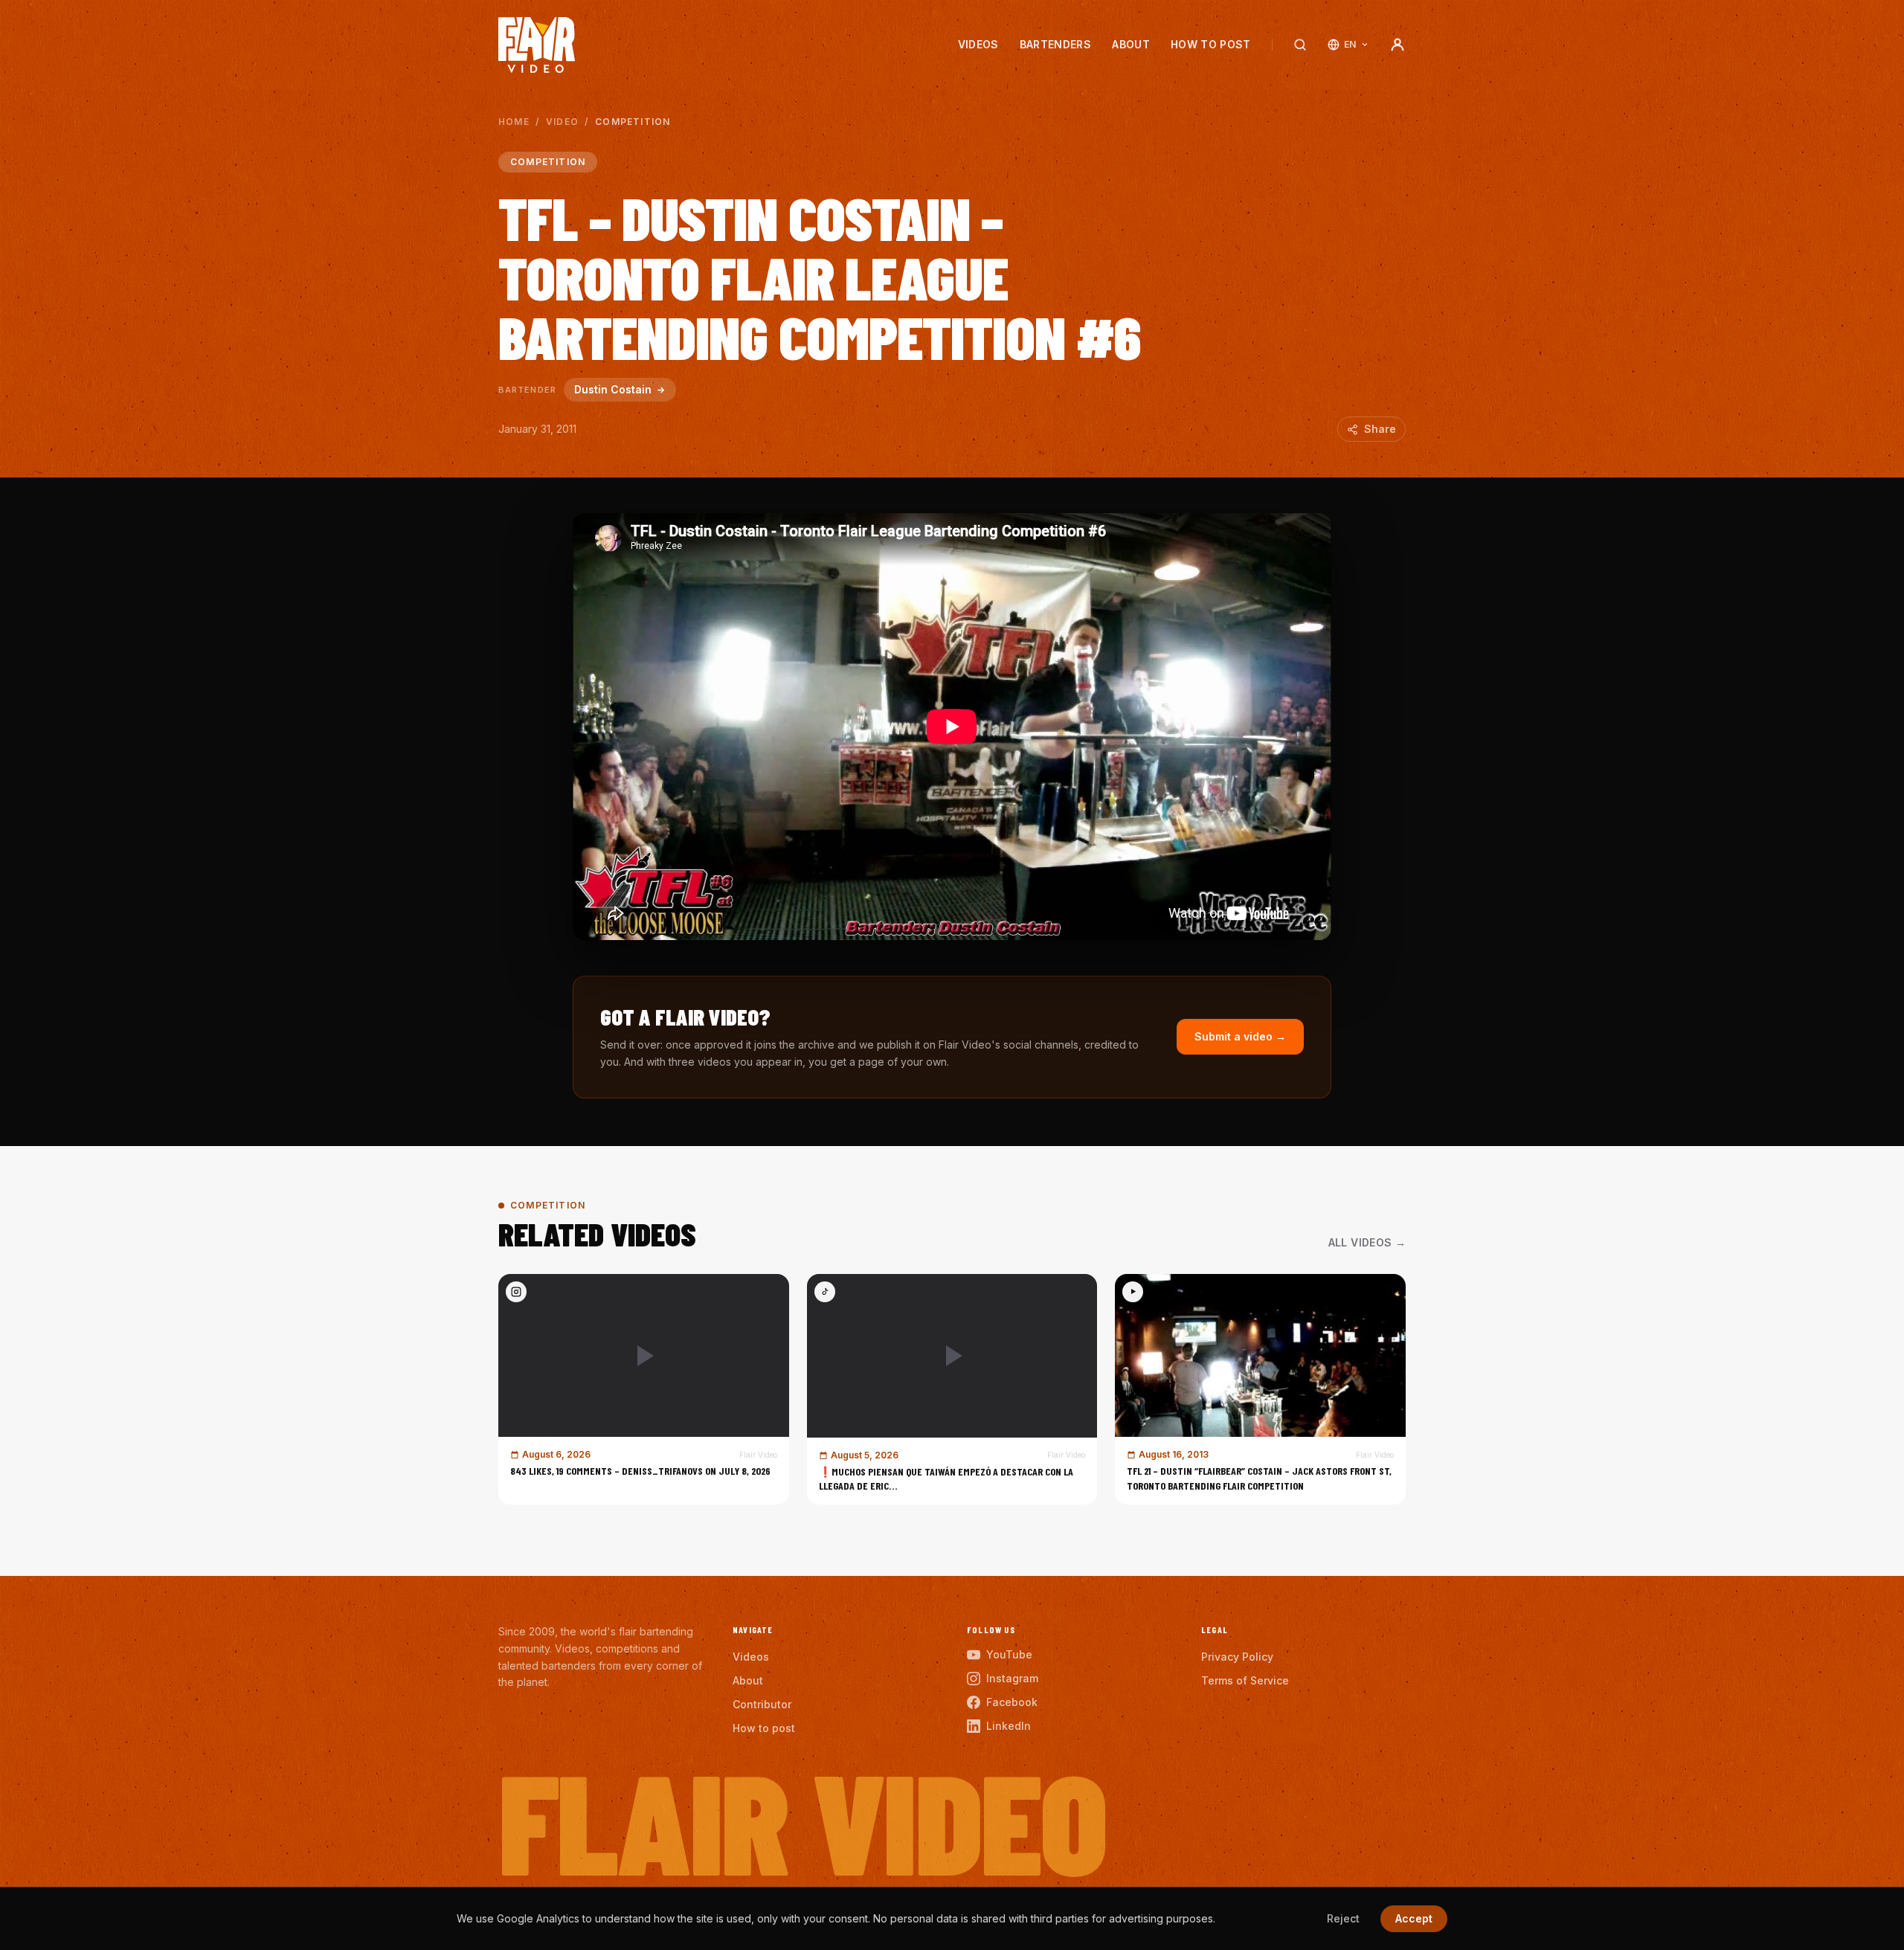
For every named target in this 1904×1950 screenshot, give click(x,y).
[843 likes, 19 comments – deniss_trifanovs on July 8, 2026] (644, 1389)
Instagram (1012, 1678)
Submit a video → (1240, 1036)
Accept (1414, 1918)
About (1131, 44)
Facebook (1012, 1702)
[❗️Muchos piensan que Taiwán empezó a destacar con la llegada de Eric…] (952, 1389)
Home (514, 122)
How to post (1211, 44)
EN (1350, 44)
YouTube (1009, 1654)
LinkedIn (1009, 1726)
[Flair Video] (537, 45)
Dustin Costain (613, 389)
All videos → (1367, 1242)
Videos (978, 44)
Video (562, 122)
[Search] (1300, 45)
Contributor (762, 1704)
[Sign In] (1398, 45)
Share (1380, 429)
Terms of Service (1245, 1680)
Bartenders (1056, 44)
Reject (1343, 1918)
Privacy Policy (1237, 1657)
